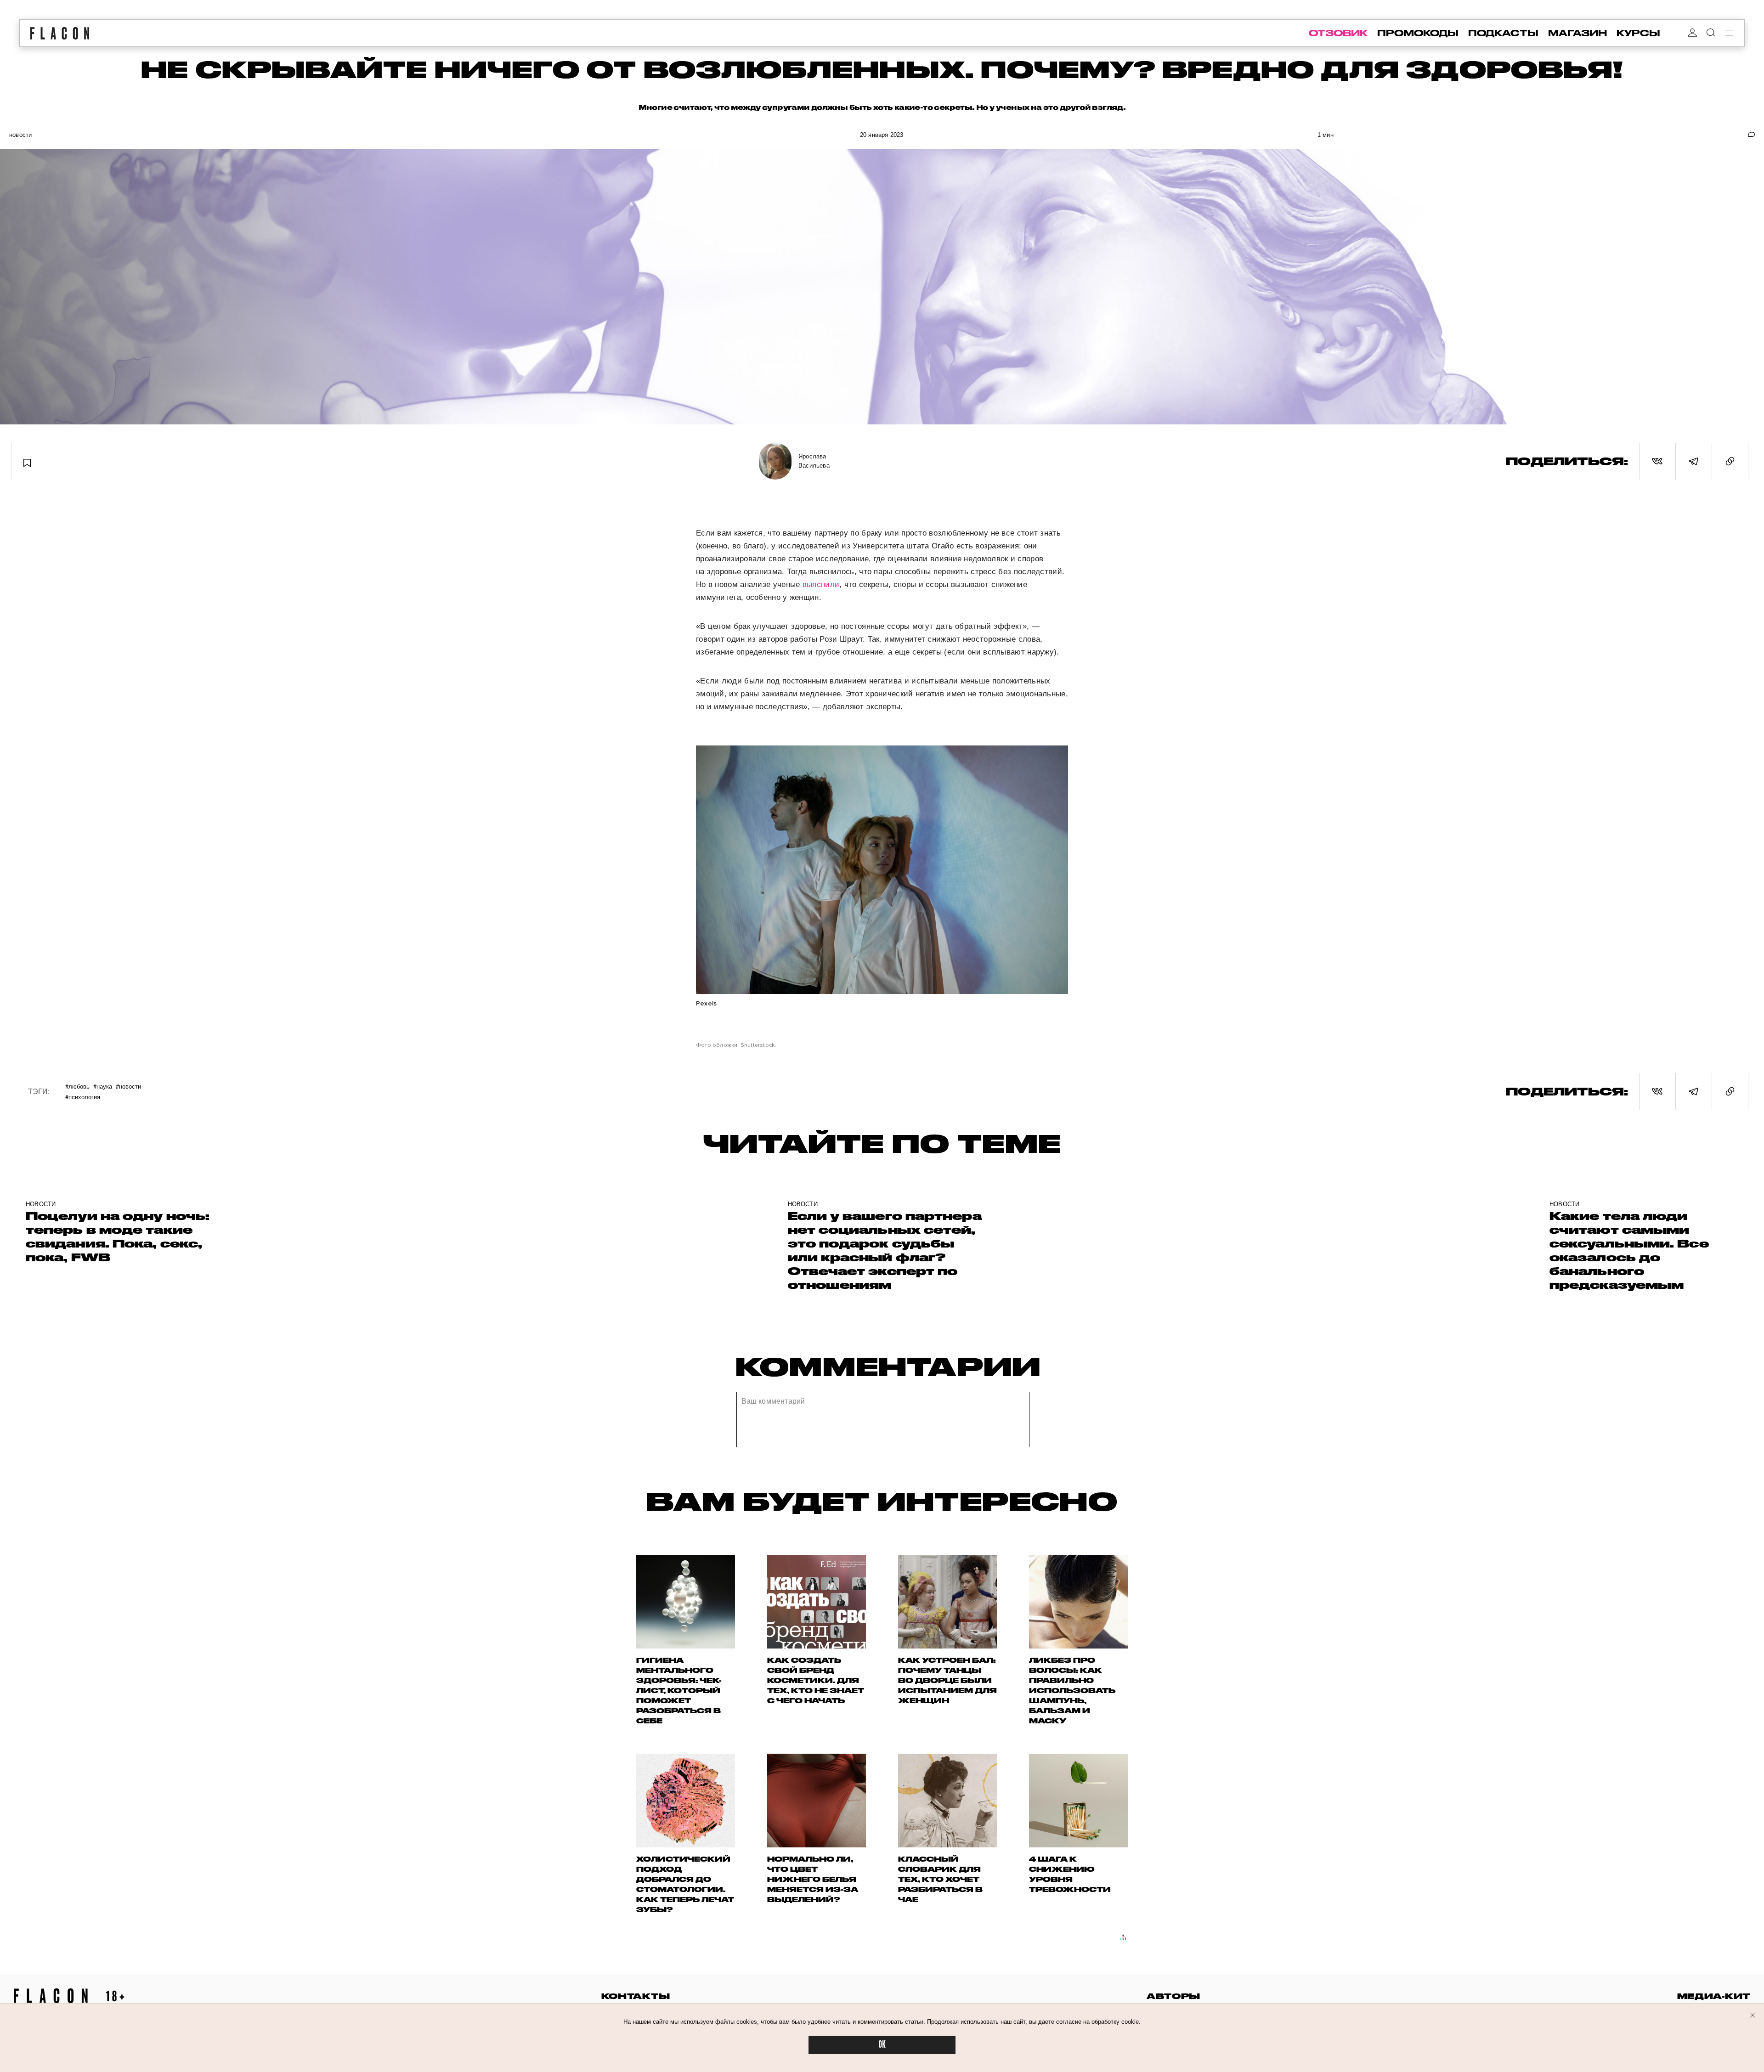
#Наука (103, 1086)
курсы (1638, 33)
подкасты (1503, 33)
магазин (1577, 33)
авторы (1173, 1996)
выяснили (821, 584)
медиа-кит (1714, 1996)
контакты (636, 1996)
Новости (20, 135)
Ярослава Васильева (814, 461)
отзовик (1338, 33)
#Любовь (77, 1086)
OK (882, 2045)
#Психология (83, 1097)
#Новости (128, 1086)
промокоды (1418, 33)
